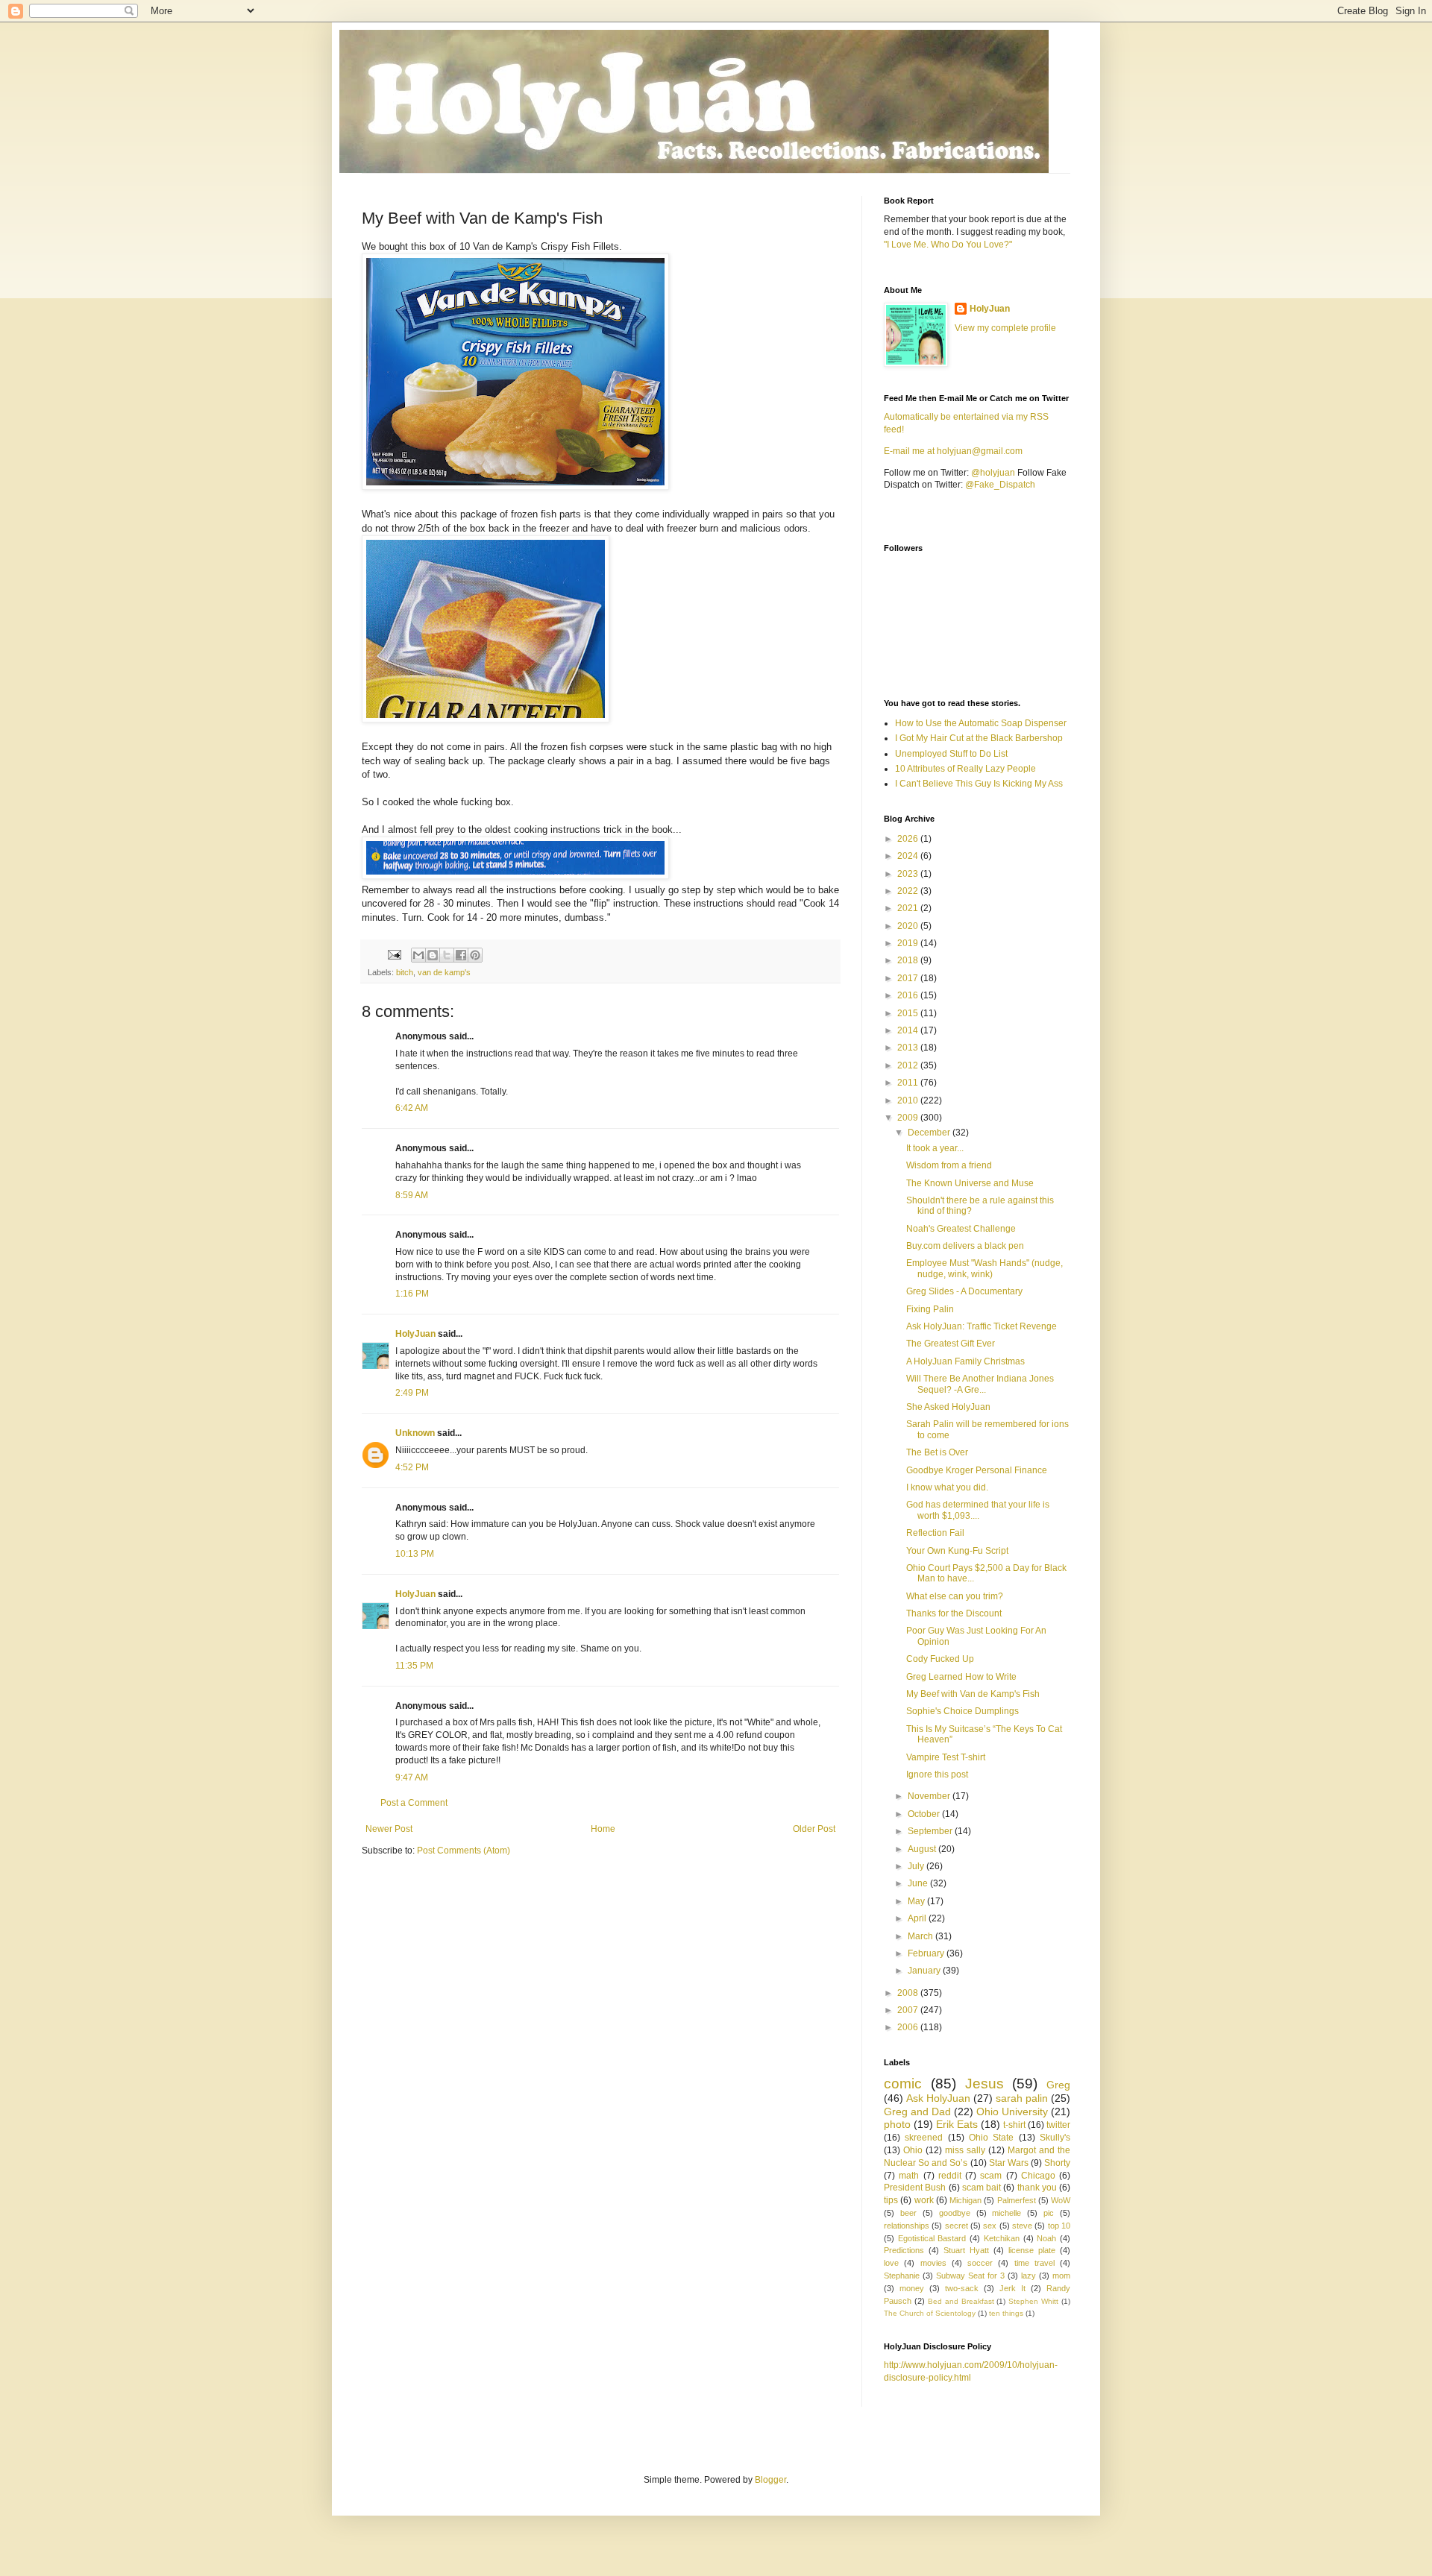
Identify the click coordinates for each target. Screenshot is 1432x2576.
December (930, 1133)
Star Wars (1009, 2163)
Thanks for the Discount (954, 1613)
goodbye (955, 2213)
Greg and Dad (917, 2111)
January (925, 1971)
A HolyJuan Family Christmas (965, 1361)
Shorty (1057, 2163)
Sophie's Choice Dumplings (962, 1711)
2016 (909, 995)
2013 (909, 1048)
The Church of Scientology (930, 2313)
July (917, 1866)
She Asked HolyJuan (948, 1407)
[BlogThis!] (433, 955)
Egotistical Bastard (932, 2238)
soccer (980, 2263)
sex (990, 2226)
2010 (909, 1100)
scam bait (982, 2188)
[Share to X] (447, 955)
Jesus (984, 2084)
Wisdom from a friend (949, 1165)
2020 (909, 926)
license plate (1032, 2250)
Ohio (913, 2150)
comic (903, 2084)
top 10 (1059, 2226)
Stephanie (902, 2276)
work (924, 2200)
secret (957, 2226)
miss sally (965, 2150)
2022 (909, 891)
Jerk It (1012, 2288)
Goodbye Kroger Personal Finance (977, 1470)
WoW (1061, 2200)
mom (1061, 2276)
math (909, 2176)
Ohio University (1012, 2111)
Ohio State (991, 2138)
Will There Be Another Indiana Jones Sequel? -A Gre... (980, 1384)
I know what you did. (947, 1487)
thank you (1037, 2188)
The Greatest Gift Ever (951, 1344)
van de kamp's (444, 972)
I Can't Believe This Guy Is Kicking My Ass (979, 784)
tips (891, 2200)
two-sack (962, 2288)
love (891, 2263)
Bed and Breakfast (961, 2301)
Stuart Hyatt (966, 2250)
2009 (909, 1118)
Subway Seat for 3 (970, 2276)
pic (1049, 2213)
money (912, 2288)
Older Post (814, 1829)
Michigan (965, 2200)
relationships (907, 2226)
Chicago (1038, 2176)
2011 (909, 1083)
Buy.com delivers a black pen (965, 1246)
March (921, 1936)
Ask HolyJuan (938, 2098)
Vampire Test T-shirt (946, 1757)
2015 (909, 1013)
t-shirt (1014, 2125)
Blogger (770, 2480)
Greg (1058, 2085)
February (927, 1953)
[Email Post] (394, 954)
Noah (1046, 2238)
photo (897, 2124)
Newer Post (389, 1829)
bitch (405, 972)
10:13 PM (415, 1554)
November (930, 1796)
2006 (909, 2027)
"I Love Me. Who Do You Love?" (948, 245)
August (923, 1849)
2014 (909, 1030)
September (931, 1831)
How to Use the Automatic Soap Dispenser (981, 723)
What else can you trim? (955, 1596)
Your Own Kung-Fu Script (957, 1551)
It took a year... (935, 1148)
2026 (909, 839)
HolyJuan (415, 1334)
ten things (1006, 2313)
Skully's (1055, 2138)
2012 (909, 1065)
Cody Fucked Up (940, 1659)
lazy (1029, 2276)
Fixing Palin (930, 1309)
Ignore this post (937, 1774)
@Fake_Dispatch (1000, 485)
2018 (909, 960)
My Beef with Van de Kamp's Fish (973, 1694)
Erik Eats (957, 2124)
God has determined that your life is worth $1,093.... (978, 1510)
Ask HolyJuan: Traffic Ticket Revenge (982, 1326)
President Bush (915, 2188)
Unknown (415, 1433)
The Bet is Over (937, 1452)
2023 (909, 874)
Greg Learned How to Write (961, 1677)
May (917, 1901)
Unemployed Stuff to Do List (951, 754)
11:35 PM (414, 1666)
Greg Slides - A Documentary (964, 1291)
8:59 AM (412, 1195)
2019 (909, 943)
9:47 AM (412, 1777)
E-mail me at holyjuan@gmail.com (953, 451)
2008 (909, 1993)
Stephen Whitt (1033, 2301)
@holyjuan (993, 473)
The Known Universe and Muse (970, 1183)
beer (908, 2213)
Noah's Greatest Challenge (961, 1229)
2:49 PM (412, 1393)
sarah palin (1022, 2098)
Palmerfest (1017, 2200)
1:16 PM (412, 1294)
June (919, 1883)
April (918, 1918)
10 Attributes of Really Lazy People (965, 769)
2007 (909, 2010)
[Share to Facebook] (461, 955)
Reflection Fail (935, 1533)
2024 (909, 856)
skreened (924, 2138)
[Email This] (418, 955)
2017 (909, 978)
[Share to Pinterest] (475, 955)
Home (603, 1829)
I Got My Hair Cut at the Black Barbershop (979, 738)
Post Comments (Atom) (464, 1851)
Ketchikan (1002, 2238)
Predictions (904, 2250)
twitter (1058, 2125)
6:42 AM (412, 1108)
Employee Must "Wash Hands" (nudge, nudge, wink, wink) (984, 1268)
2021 (909, 908)
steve (1022, 2226)
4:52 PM (412, 1467)
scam (991, 2176)
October (925, 1814)
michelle (1007, 2213)
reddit (950, 2176)
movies (933, 2263)
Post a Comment (414, 1803)
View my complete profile (1005, 328)
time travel (1034, 2263)
